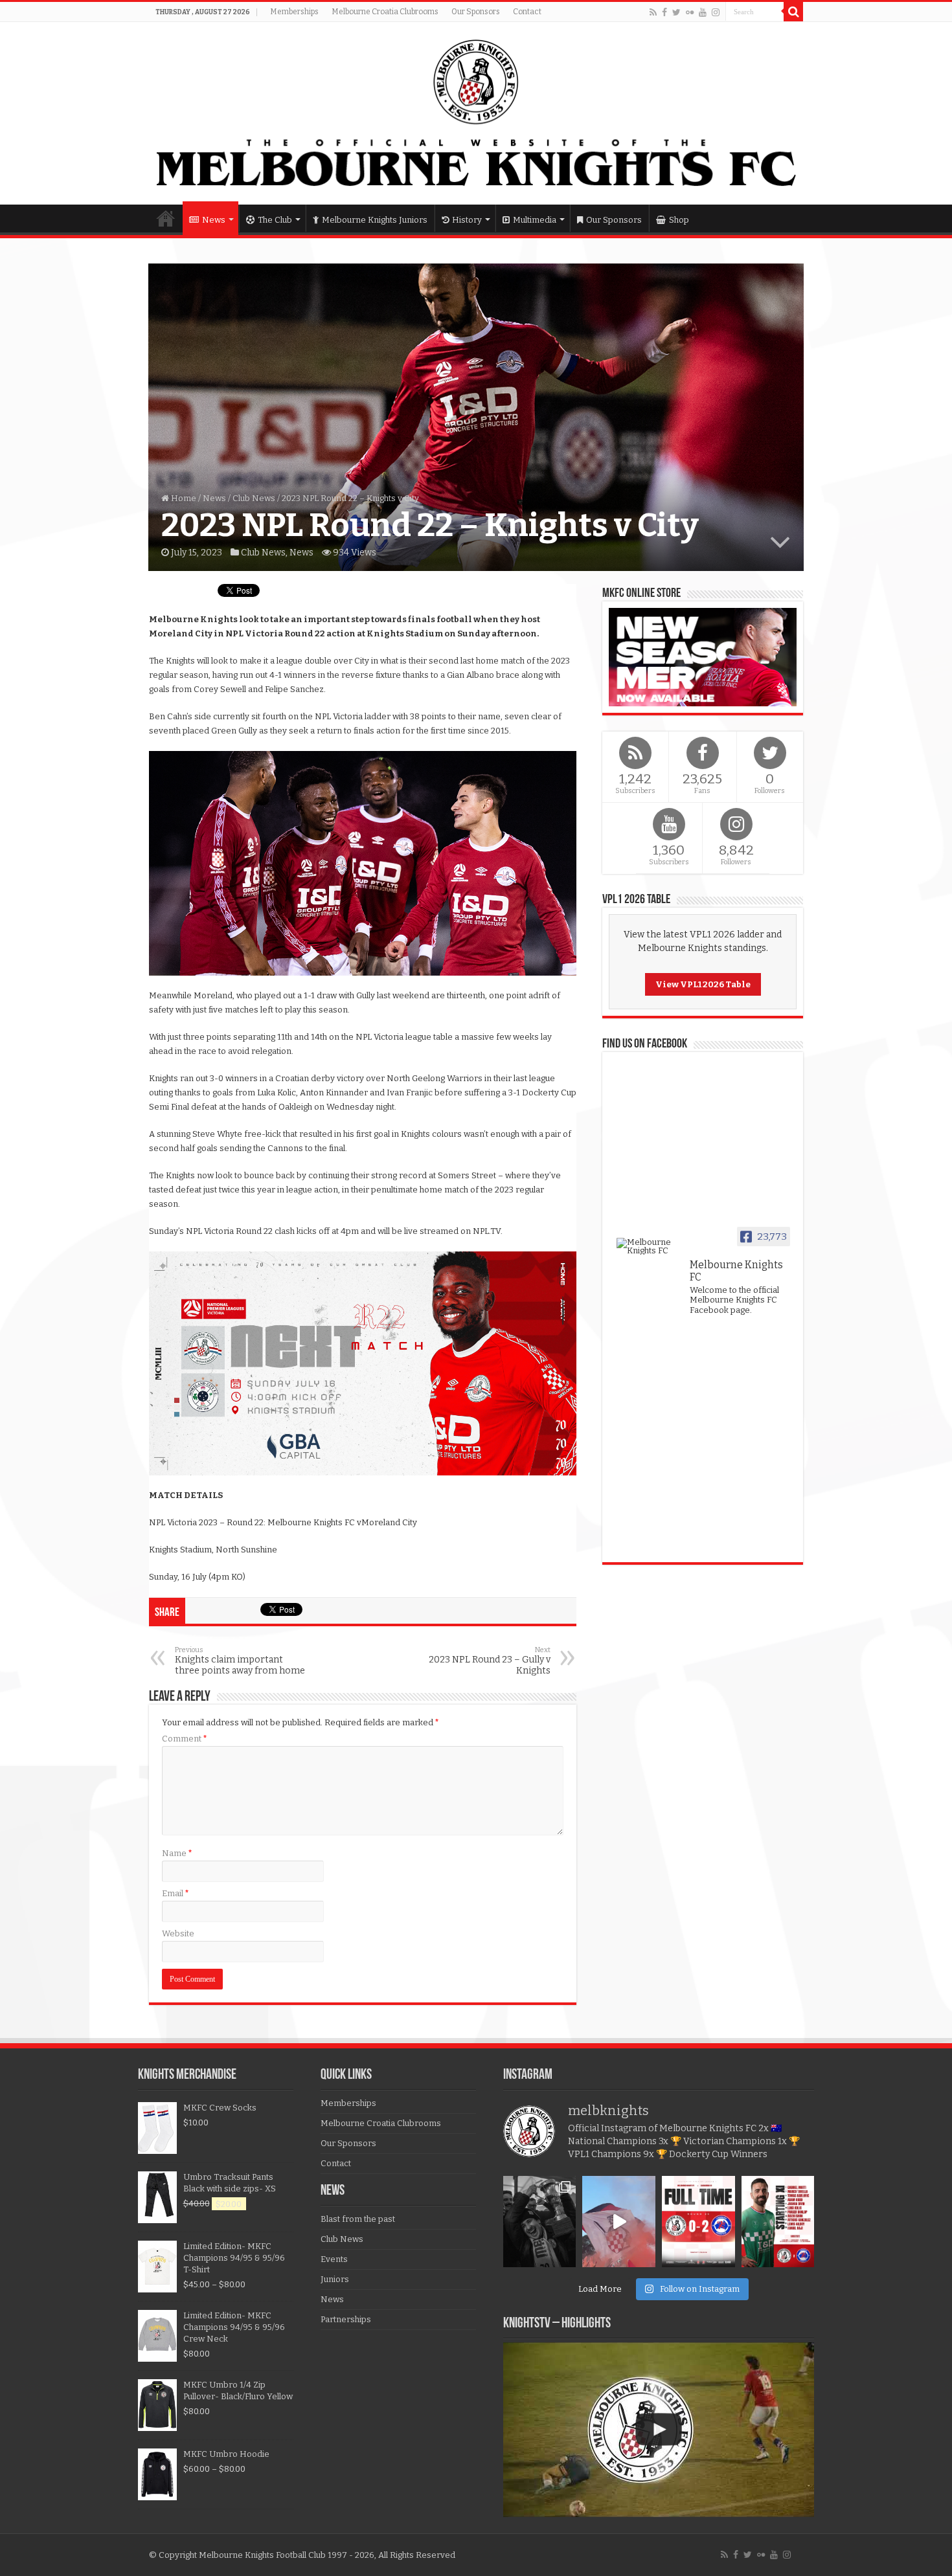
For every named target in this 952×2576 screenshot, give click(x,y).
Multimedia (535, 220)
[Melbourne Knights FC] (476, 113)
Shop (679, 220)
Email (176, 1893)
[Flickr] (690, 12)
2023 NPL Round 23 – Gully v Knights (490, 1661)
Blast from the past (358, 2219)
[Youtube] (703, 12)
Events (334, 2259)
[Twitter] (676, 12)
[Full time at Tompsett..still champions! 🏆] (698, 2222)
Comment (185, 1739)
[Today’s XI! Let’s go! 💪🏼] (778, 2222)
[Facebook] (664, 12)
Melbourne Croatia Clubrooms (385, 12)
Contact (527, 12)
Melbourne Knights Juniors (375, 220)
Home (166, 218)
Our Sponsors (476, 12)
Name (177, 1853)
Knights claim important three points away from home (240, 1661)
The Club (275, 220)
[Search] (793, 12)
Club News (254, 498)
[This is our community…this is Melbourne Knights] (540, 2222)
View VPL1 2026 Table (703, 984)
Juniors (335, 2279)
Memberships (294, 12)
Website (178, 1933)
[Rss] (653, 12)
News (214, 220)
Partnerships (346, 2319)
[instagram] (716, 12)
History (467, 220)
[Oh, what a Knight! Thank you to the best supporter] (619, 2222)
